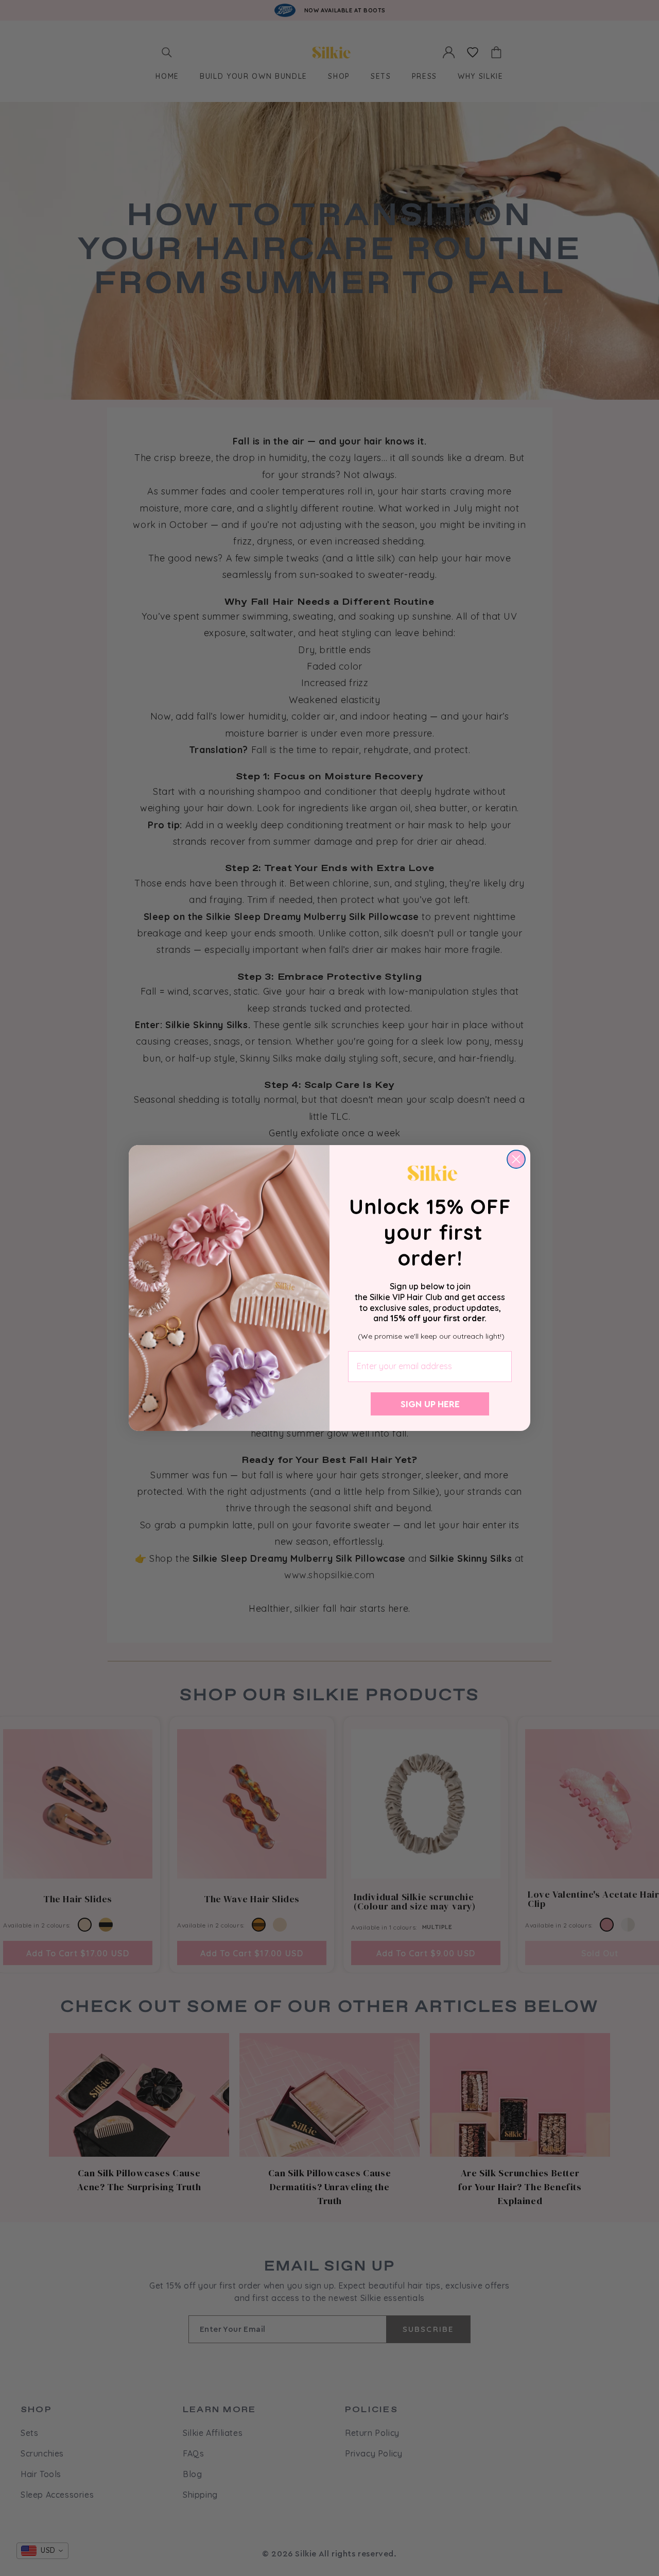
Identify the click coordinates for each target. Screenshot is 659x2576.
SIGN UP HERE (430, 1404)
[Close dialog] (516, 1159)
